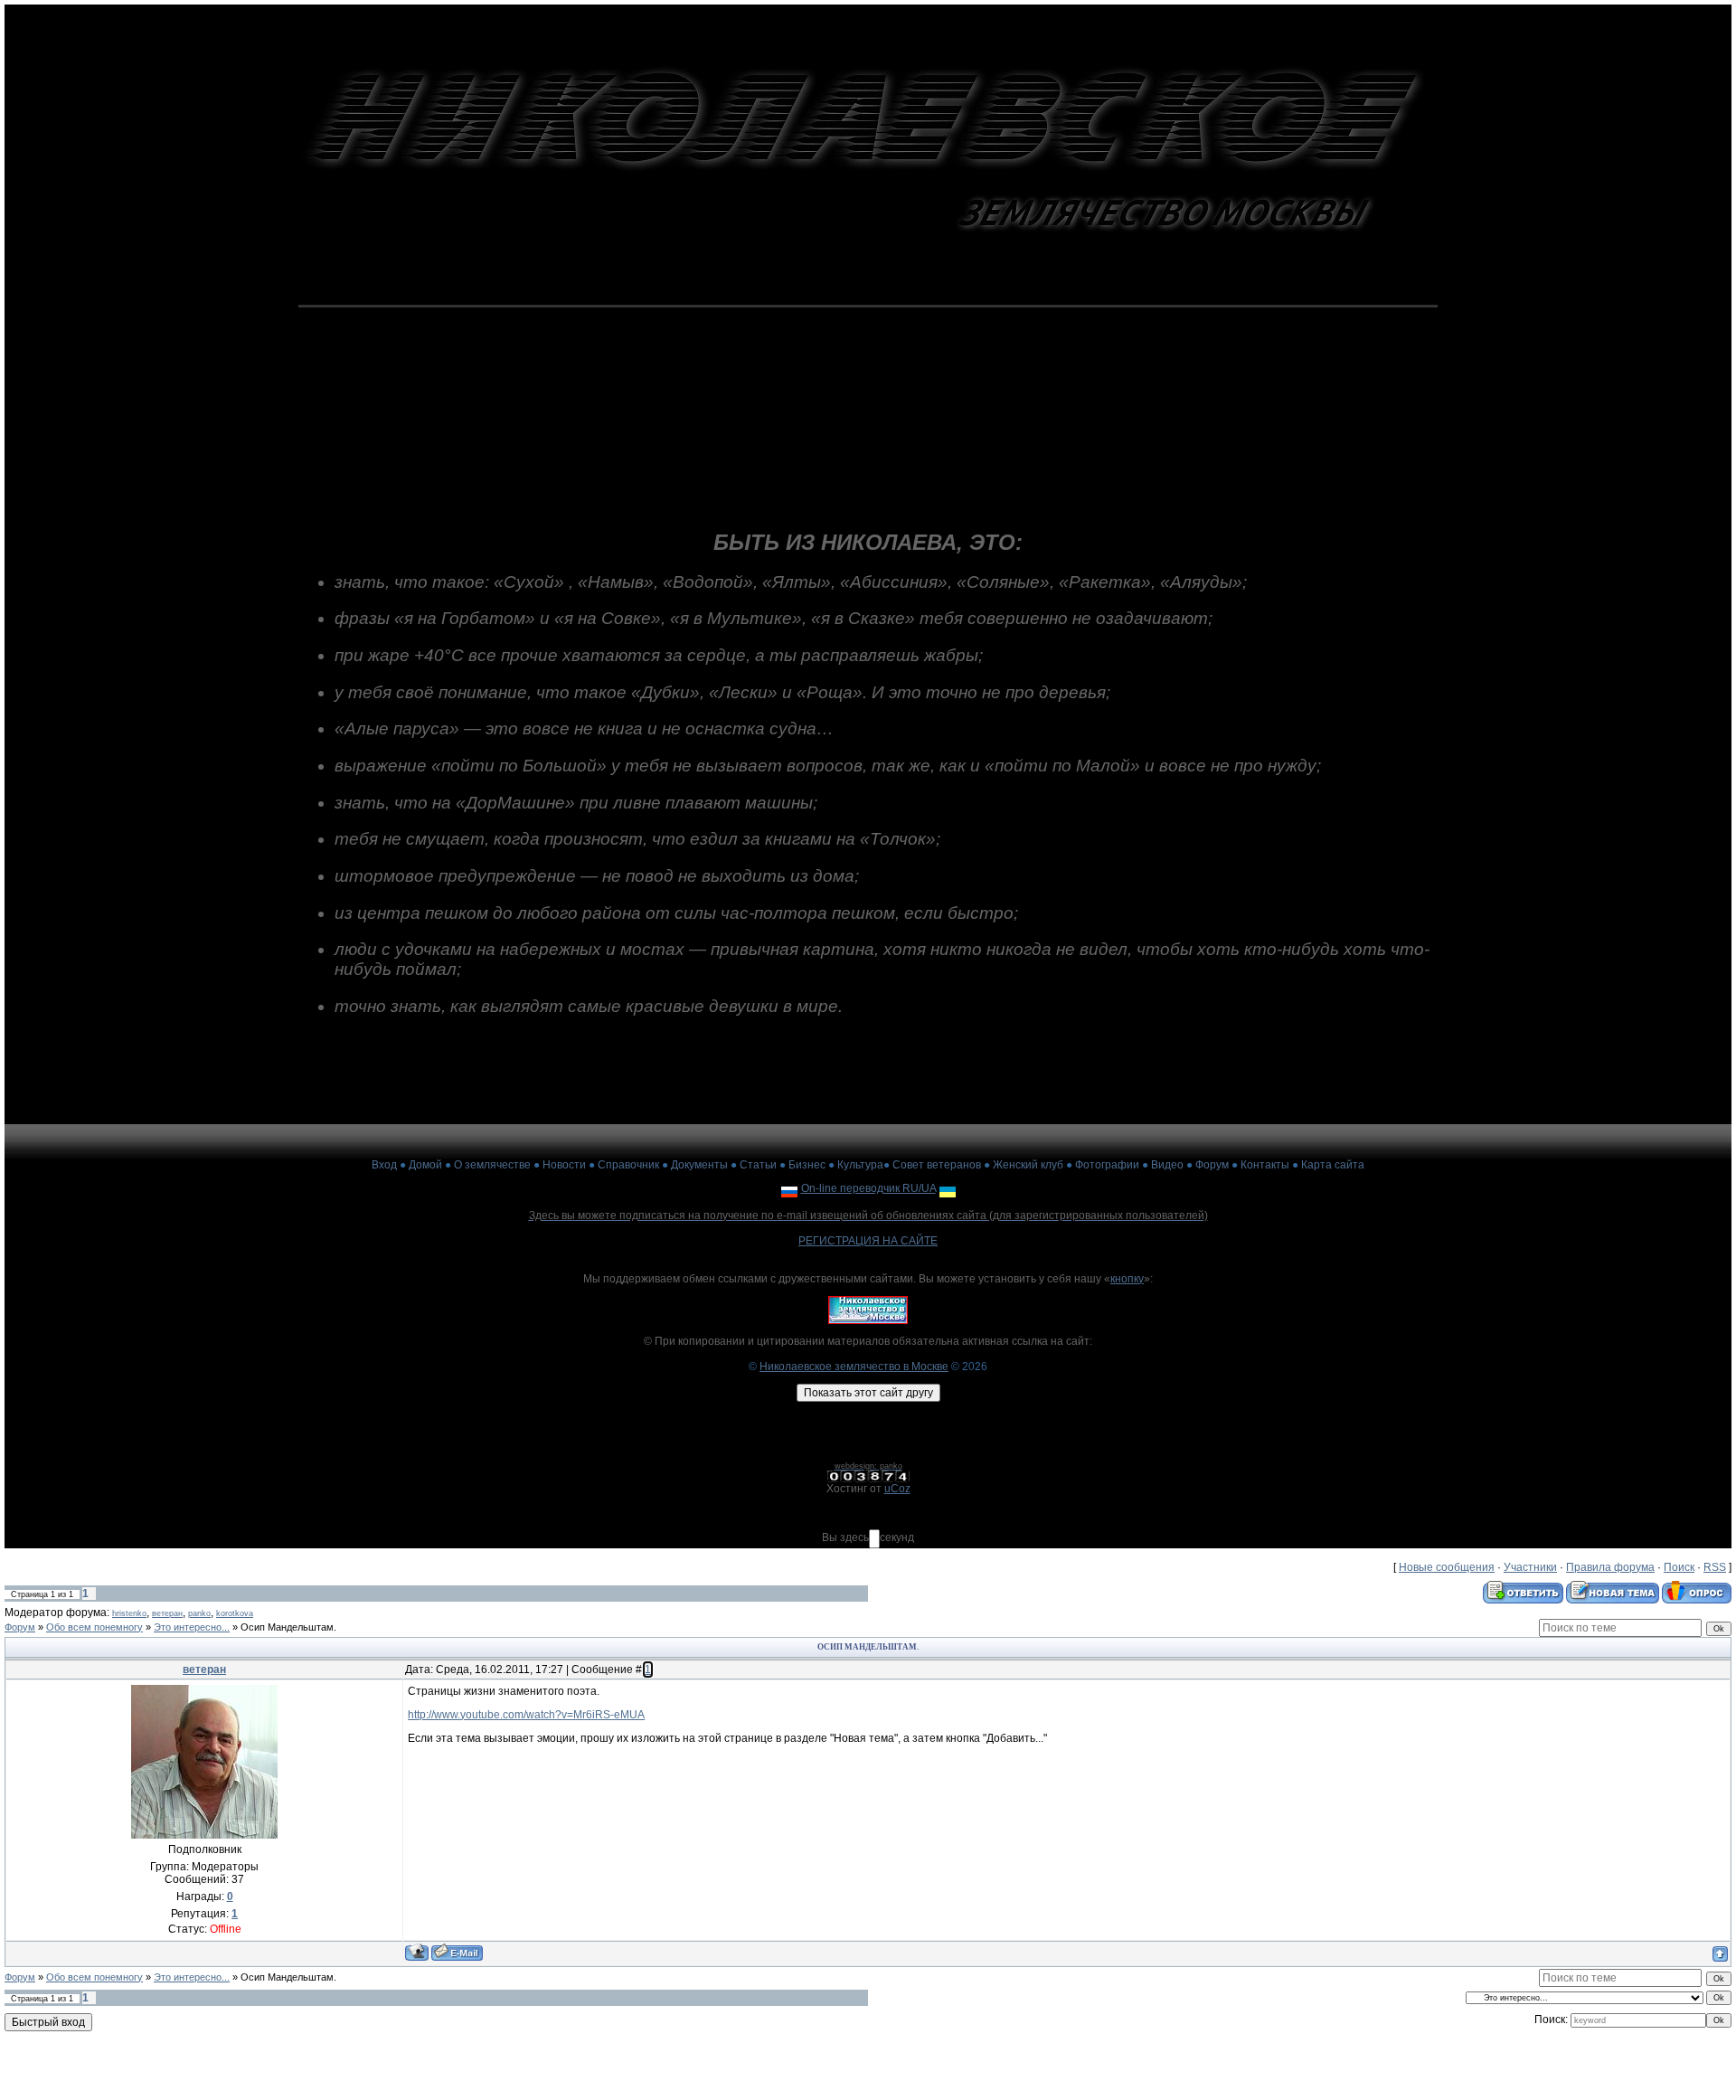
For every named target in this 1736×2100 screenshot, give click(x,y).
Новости (564, 1165)
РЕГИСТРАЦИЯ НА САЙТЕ (868, 1241)
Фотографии (1107, 1165)
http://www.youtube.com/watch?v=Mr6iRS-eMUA (526, 1715)
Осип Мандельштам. (288, 1627)
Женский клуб (1028, 1165)
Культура (860, 1165)
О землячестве (492, 1165)
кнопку (1127, 1279)
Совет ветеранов (937, 1165)
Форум (1212, 1165)
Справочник (628, 1165)
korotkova (235, 1613)
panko (199, 1613)
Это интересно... (192, 1627)
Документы (699, 1165)
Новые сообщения (1447, 1567)
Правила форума (1610, 1567)
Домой (425, 1165)
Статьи (758, 1165)
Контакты (1265, 1165)
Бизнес (807, 1165)
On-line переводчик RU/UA (868, 1188)
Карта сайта (1333, 1165)
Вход (384, 1165)
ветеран (167, 1613)
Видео (1167, 1165)
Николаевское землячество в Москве (854, 1367)
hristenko (129, 1613)
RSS (1715, 1567)
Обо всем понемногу (94, 1627)
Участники (1530, 1567)
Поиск (1679, 1567)
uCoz (897, 1489)
